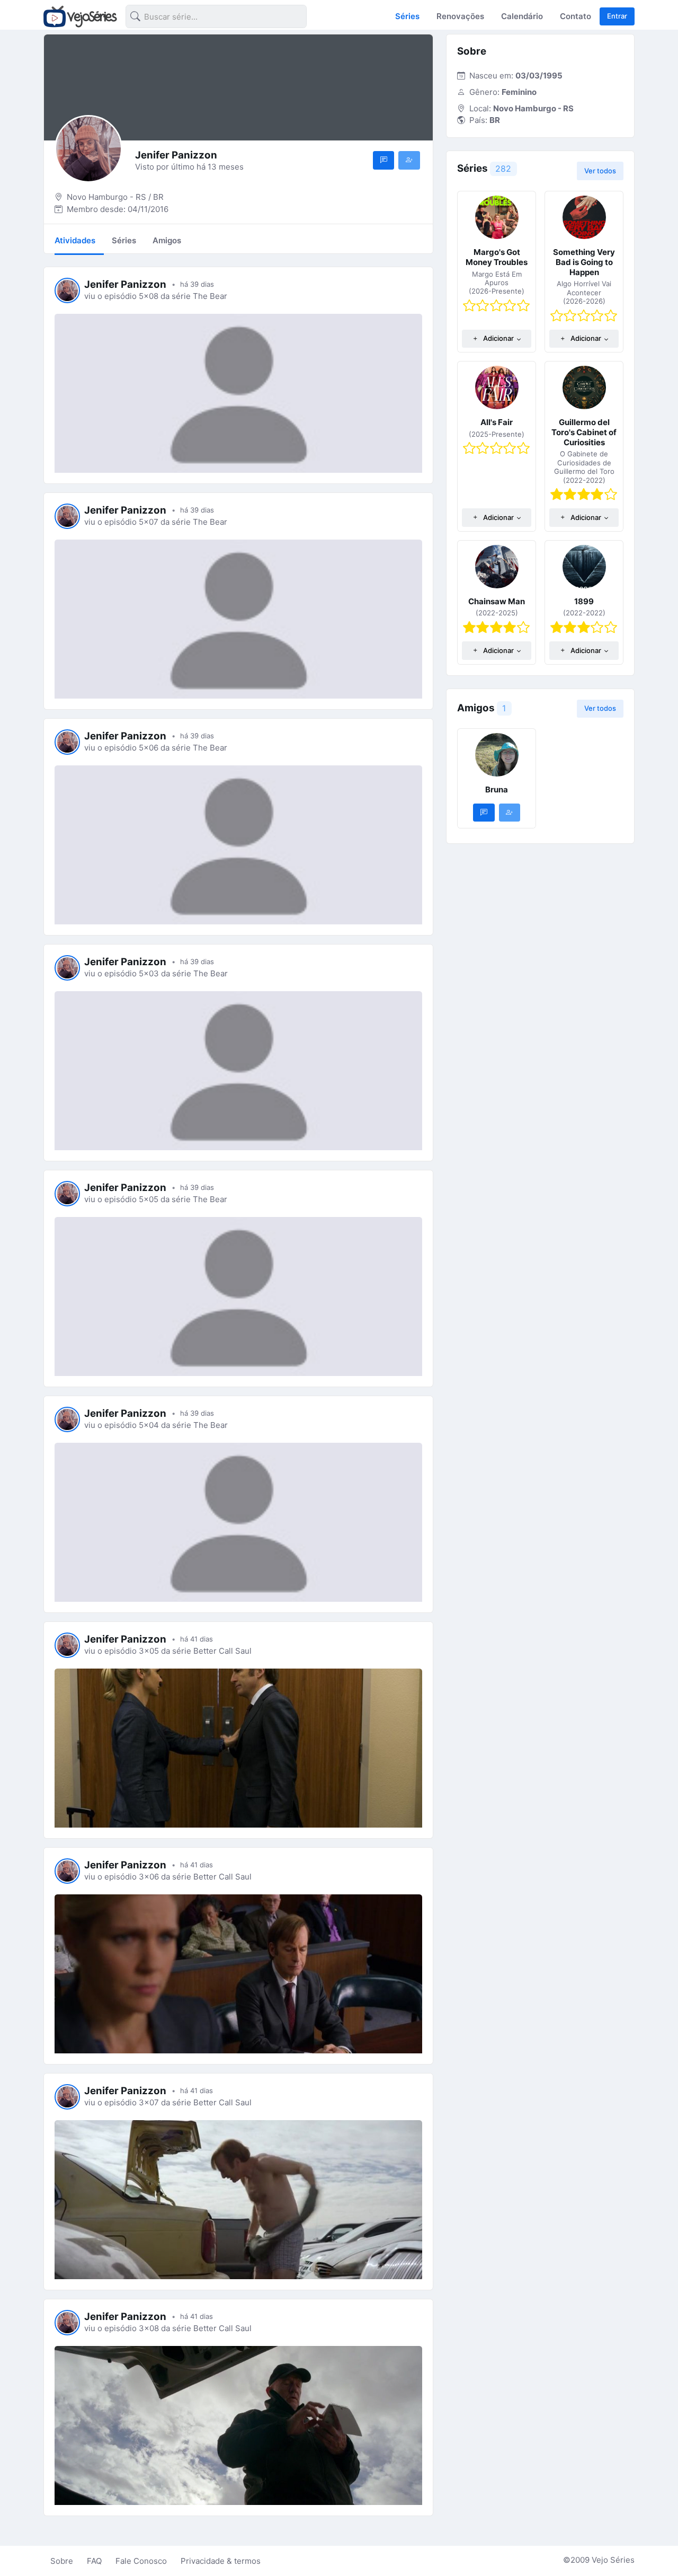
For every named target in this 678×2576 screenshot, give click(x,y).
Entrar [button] (617, 16)
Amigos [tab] (167, 240)
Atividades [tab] (75, 240)
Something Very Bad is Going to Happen (584, 262)
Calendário (522, 16)
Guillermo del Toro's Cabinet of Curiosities (584, 432)
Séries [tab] (124, 240)
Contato (576, 16)
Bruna (497, 789)
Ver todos (600, 171)
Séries (407, 16)
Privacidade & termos (221, 2561)
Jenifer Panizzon (125, 284)
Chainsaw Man (497, 601)
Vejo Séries (613, 2560)
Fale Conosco (141, 2561)
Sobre (62, 2561)
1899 (584, 601)
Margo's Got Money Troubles (497, 257)
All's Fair (497, 422)
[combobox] (208, 18)
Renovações (460, 16)
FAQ (94, 2561)
